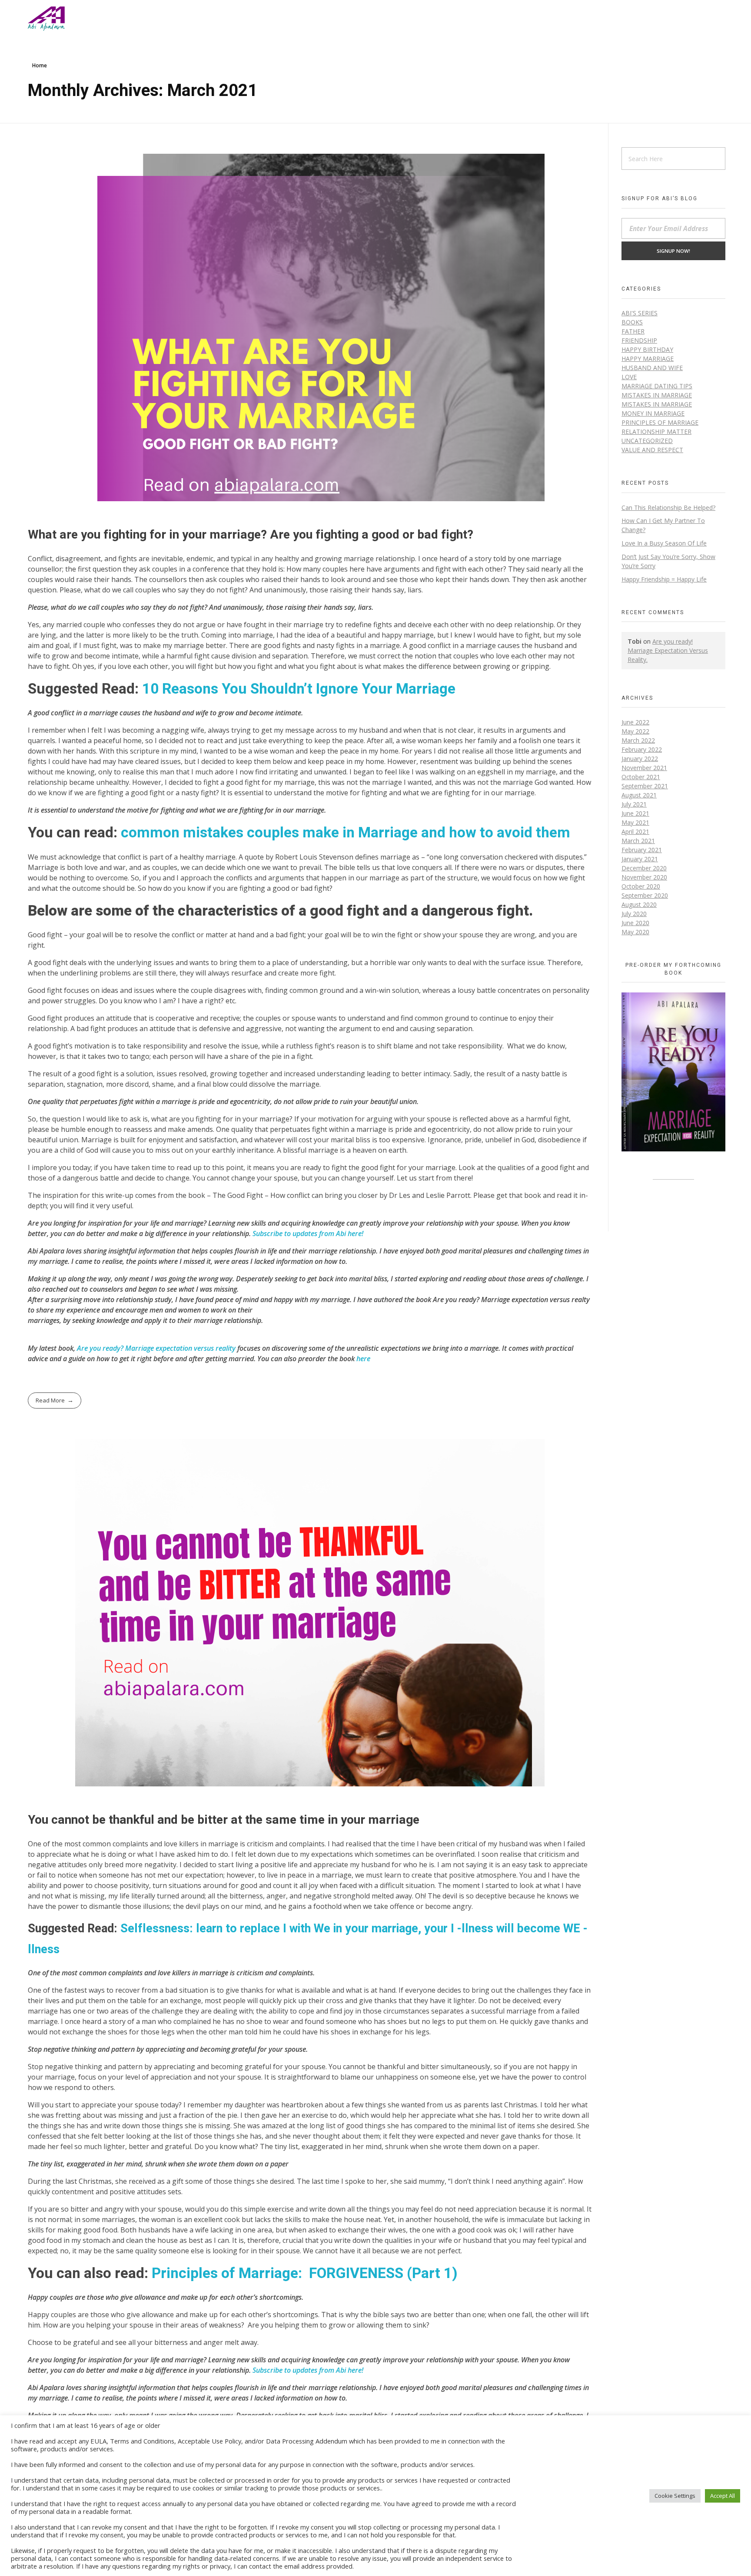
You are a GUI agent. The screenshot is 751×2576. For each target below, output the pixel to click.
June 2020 (635, 923)
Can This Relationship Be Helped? (668, 508)
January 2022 (640, 759)
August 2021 (639, 795)
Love (629, 377)
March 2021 (638, 841)
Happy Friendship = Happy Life (664, 579)
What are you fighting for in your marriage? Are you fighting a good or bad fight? (251, 535)
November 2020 (644, 877)
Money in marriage (653, 413)
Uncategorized (647, 441)
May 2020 (635, 932)
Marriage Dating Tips (657, 386)
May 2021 (635, 822)
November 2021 (644, 768)
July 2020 (634, 914)
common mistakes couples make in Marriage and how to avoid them (346, 833)
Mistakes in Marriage (657, 395)
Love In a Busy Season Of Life (664, 543)
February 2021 (642, 850)
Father (633, 331)
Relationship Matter (656, 432)
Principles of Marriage (660, 422)
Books (632, 322)
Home (40, 65)
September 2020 (645, 895)
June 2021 (635, 813)
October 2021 (641, 777)
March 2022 (638, 740)
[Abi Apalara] (46, 19)
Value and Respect (652, 450)
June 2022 (635, 722)
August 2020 (639, 904)
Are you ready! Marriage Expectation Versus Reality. (668, 650)
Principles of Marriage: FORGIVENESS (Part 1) (305, 2273)
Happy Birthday (647, 349)
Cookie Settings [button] (675, 2496)
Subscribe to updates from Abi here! (308, 1233)
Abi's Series (640, 313)
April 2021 (635, 832)
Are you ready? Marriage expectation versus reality (156, 1348)
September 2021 (645, 786)
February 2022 (642, 749)
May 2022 (635, 731)
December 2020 (644, 868)
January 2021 (640, 859)
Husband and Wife (652, 368)
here (363, 1359)
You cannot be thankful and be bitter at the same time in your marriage (224, 1820)
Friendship (639, 340)
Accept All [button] (723, 2496)
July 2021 (634, 804)
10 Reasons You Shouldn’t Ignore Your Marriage (299, 689)
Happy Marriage (648, 359)
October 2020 (641, 886)
